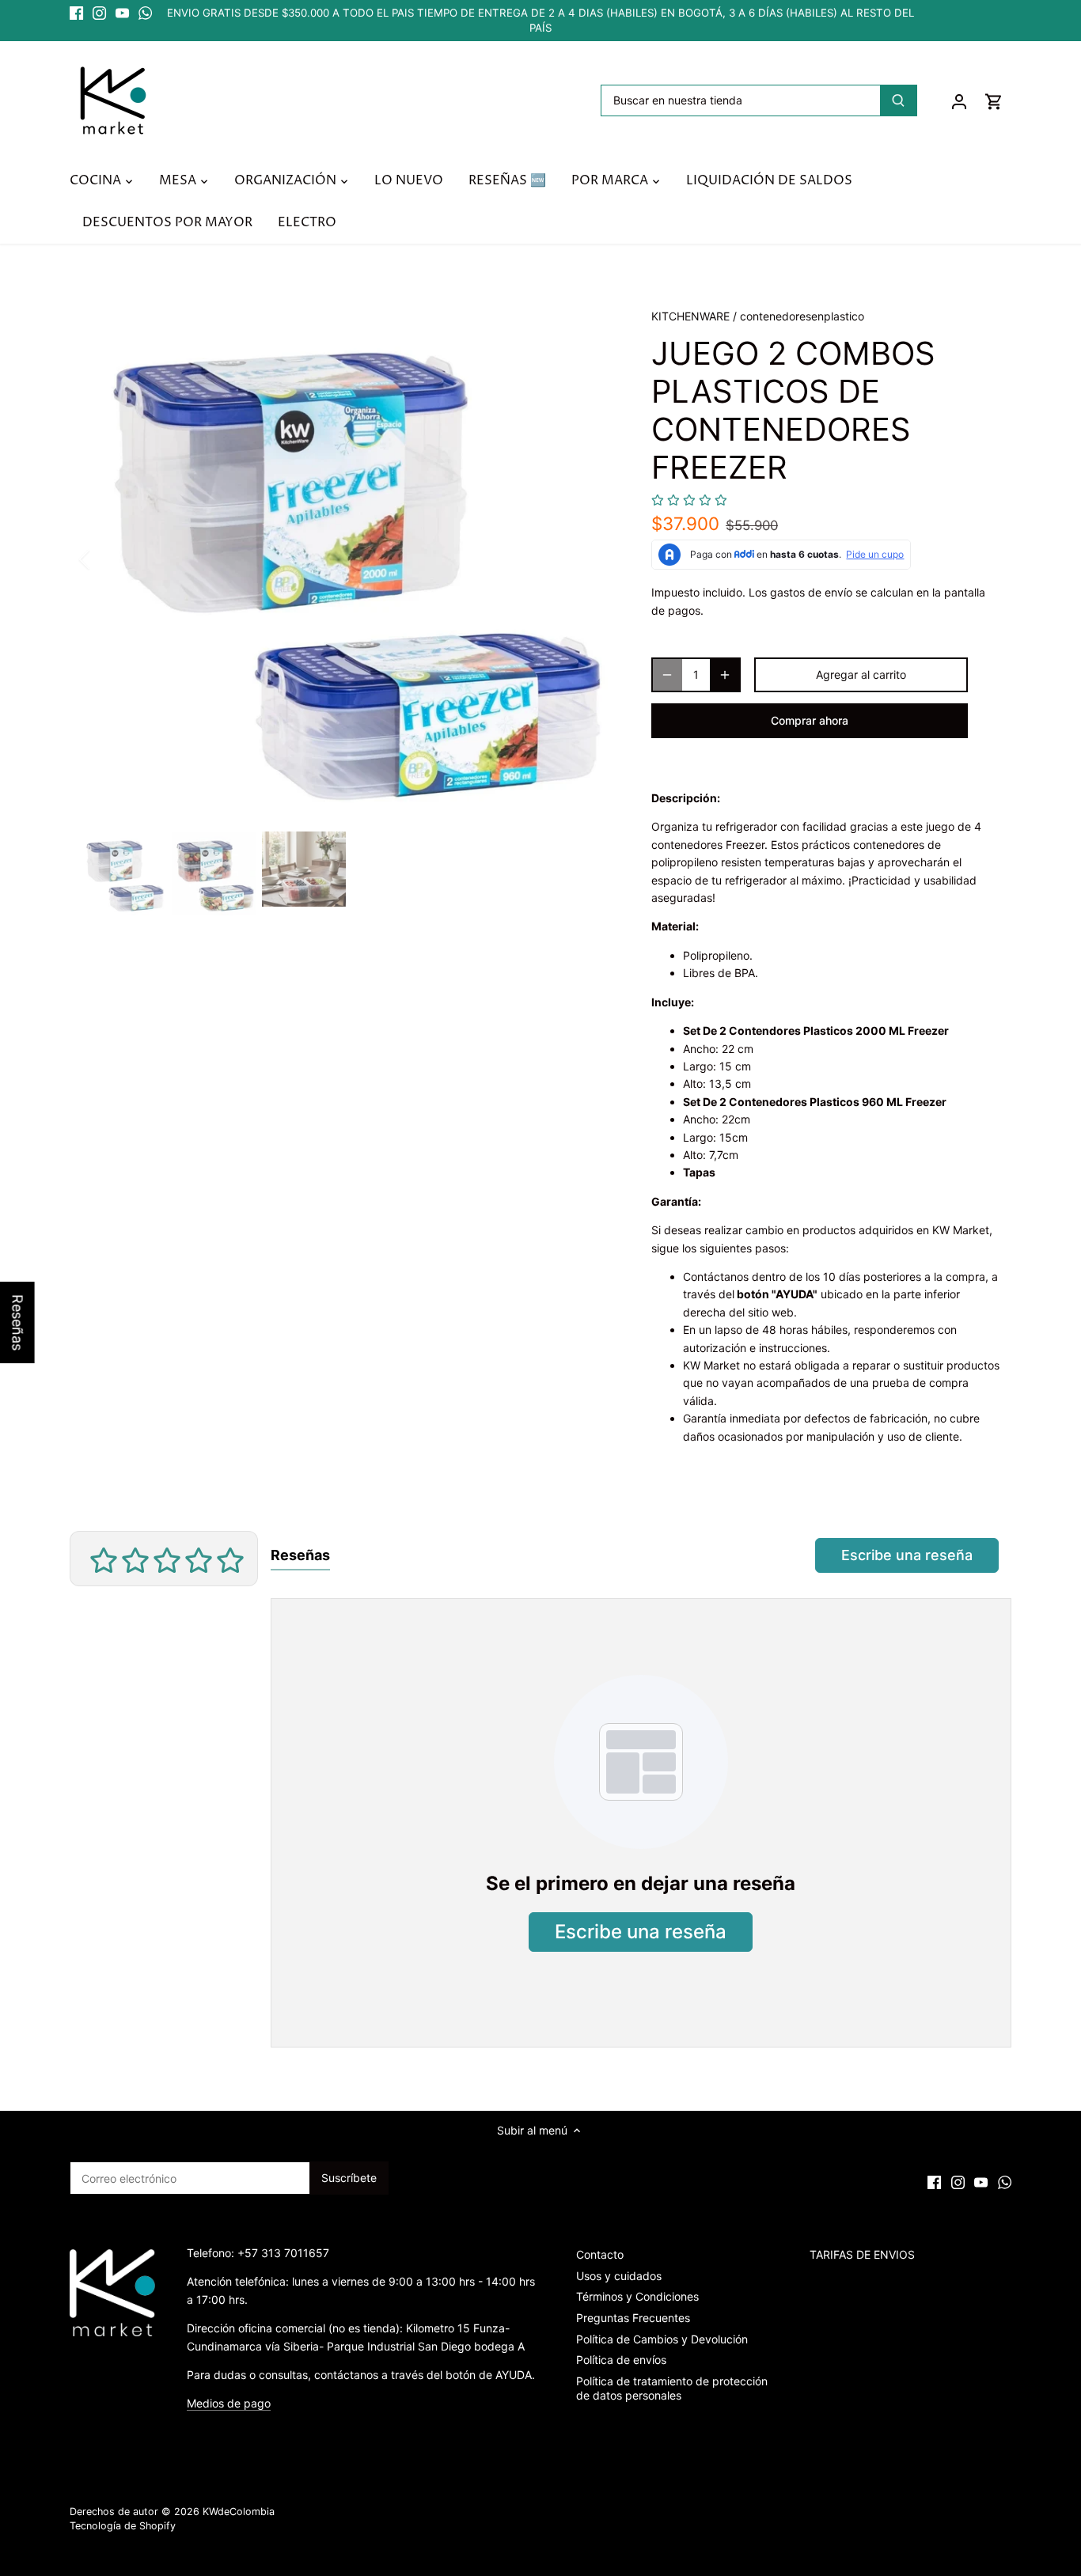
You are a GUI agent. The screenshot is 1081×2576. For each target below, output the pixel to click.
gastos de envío (811, 592)
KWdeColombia (239, 2512)
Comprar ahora (810, 720)
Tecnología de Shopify (123, 2526)
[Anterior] (105, 559)
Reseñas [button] (18, 1322)
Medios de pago (229, 2403)
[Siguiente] (590, 559)
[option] (347, 559)
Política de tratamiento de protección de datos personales (672, 2388)
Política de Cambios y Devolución (662, 2339)
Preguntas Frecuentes (633, 2318)
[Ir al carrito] (994, 101)
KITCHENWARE (690, 316)
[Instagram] (99, 13)
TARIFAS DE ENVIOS (862, 2254)
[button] (689, 500)
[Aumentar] (725, 675)
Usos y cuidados (619, 2276)
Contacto (600, 2254)
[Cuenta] (959, 101)
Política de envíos (621, 2360)
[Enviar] (899, 100)
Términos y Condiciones (637, 2296)
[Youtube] (122, 13)
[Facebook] (76, 13)
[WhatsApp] (145, 13)
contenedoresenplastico (802, 316)
